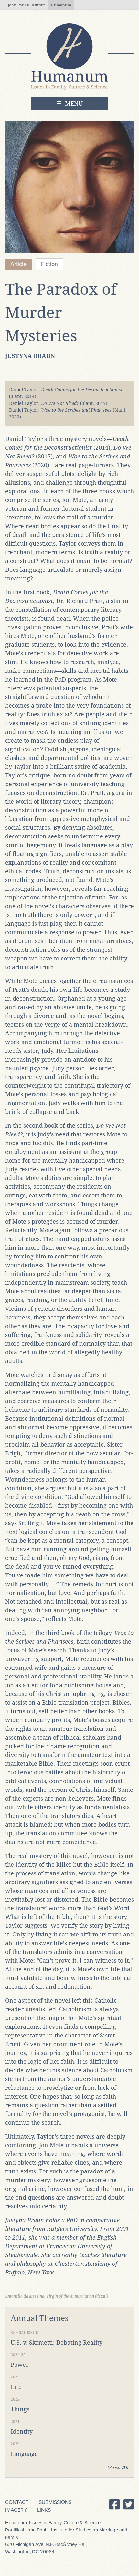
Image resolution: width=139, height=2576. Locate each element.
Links (44, 2510)
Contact (17, 2502)
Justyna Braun (30, 356)
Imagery (16, 2510)
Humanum (61, 5)
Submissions (55, 2502)
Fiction (49, 264)
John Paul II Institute (27, 5)
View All (118, 2468)
